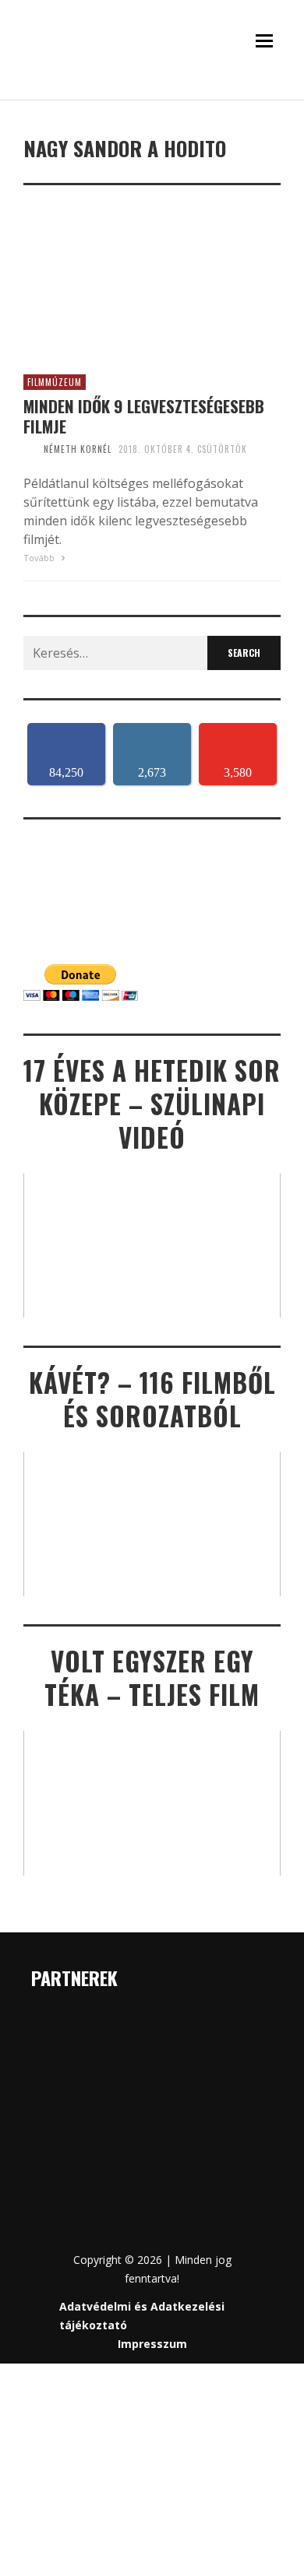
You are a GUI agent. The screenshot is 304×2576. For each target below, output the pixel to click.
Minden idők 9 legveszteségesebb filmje (144, 416)
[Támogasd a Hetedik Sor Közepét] (152, 95)
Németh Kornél (78, 449)
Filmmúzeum (55, 382)
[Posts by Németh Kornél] (30, 449)
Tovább (40, 558)
